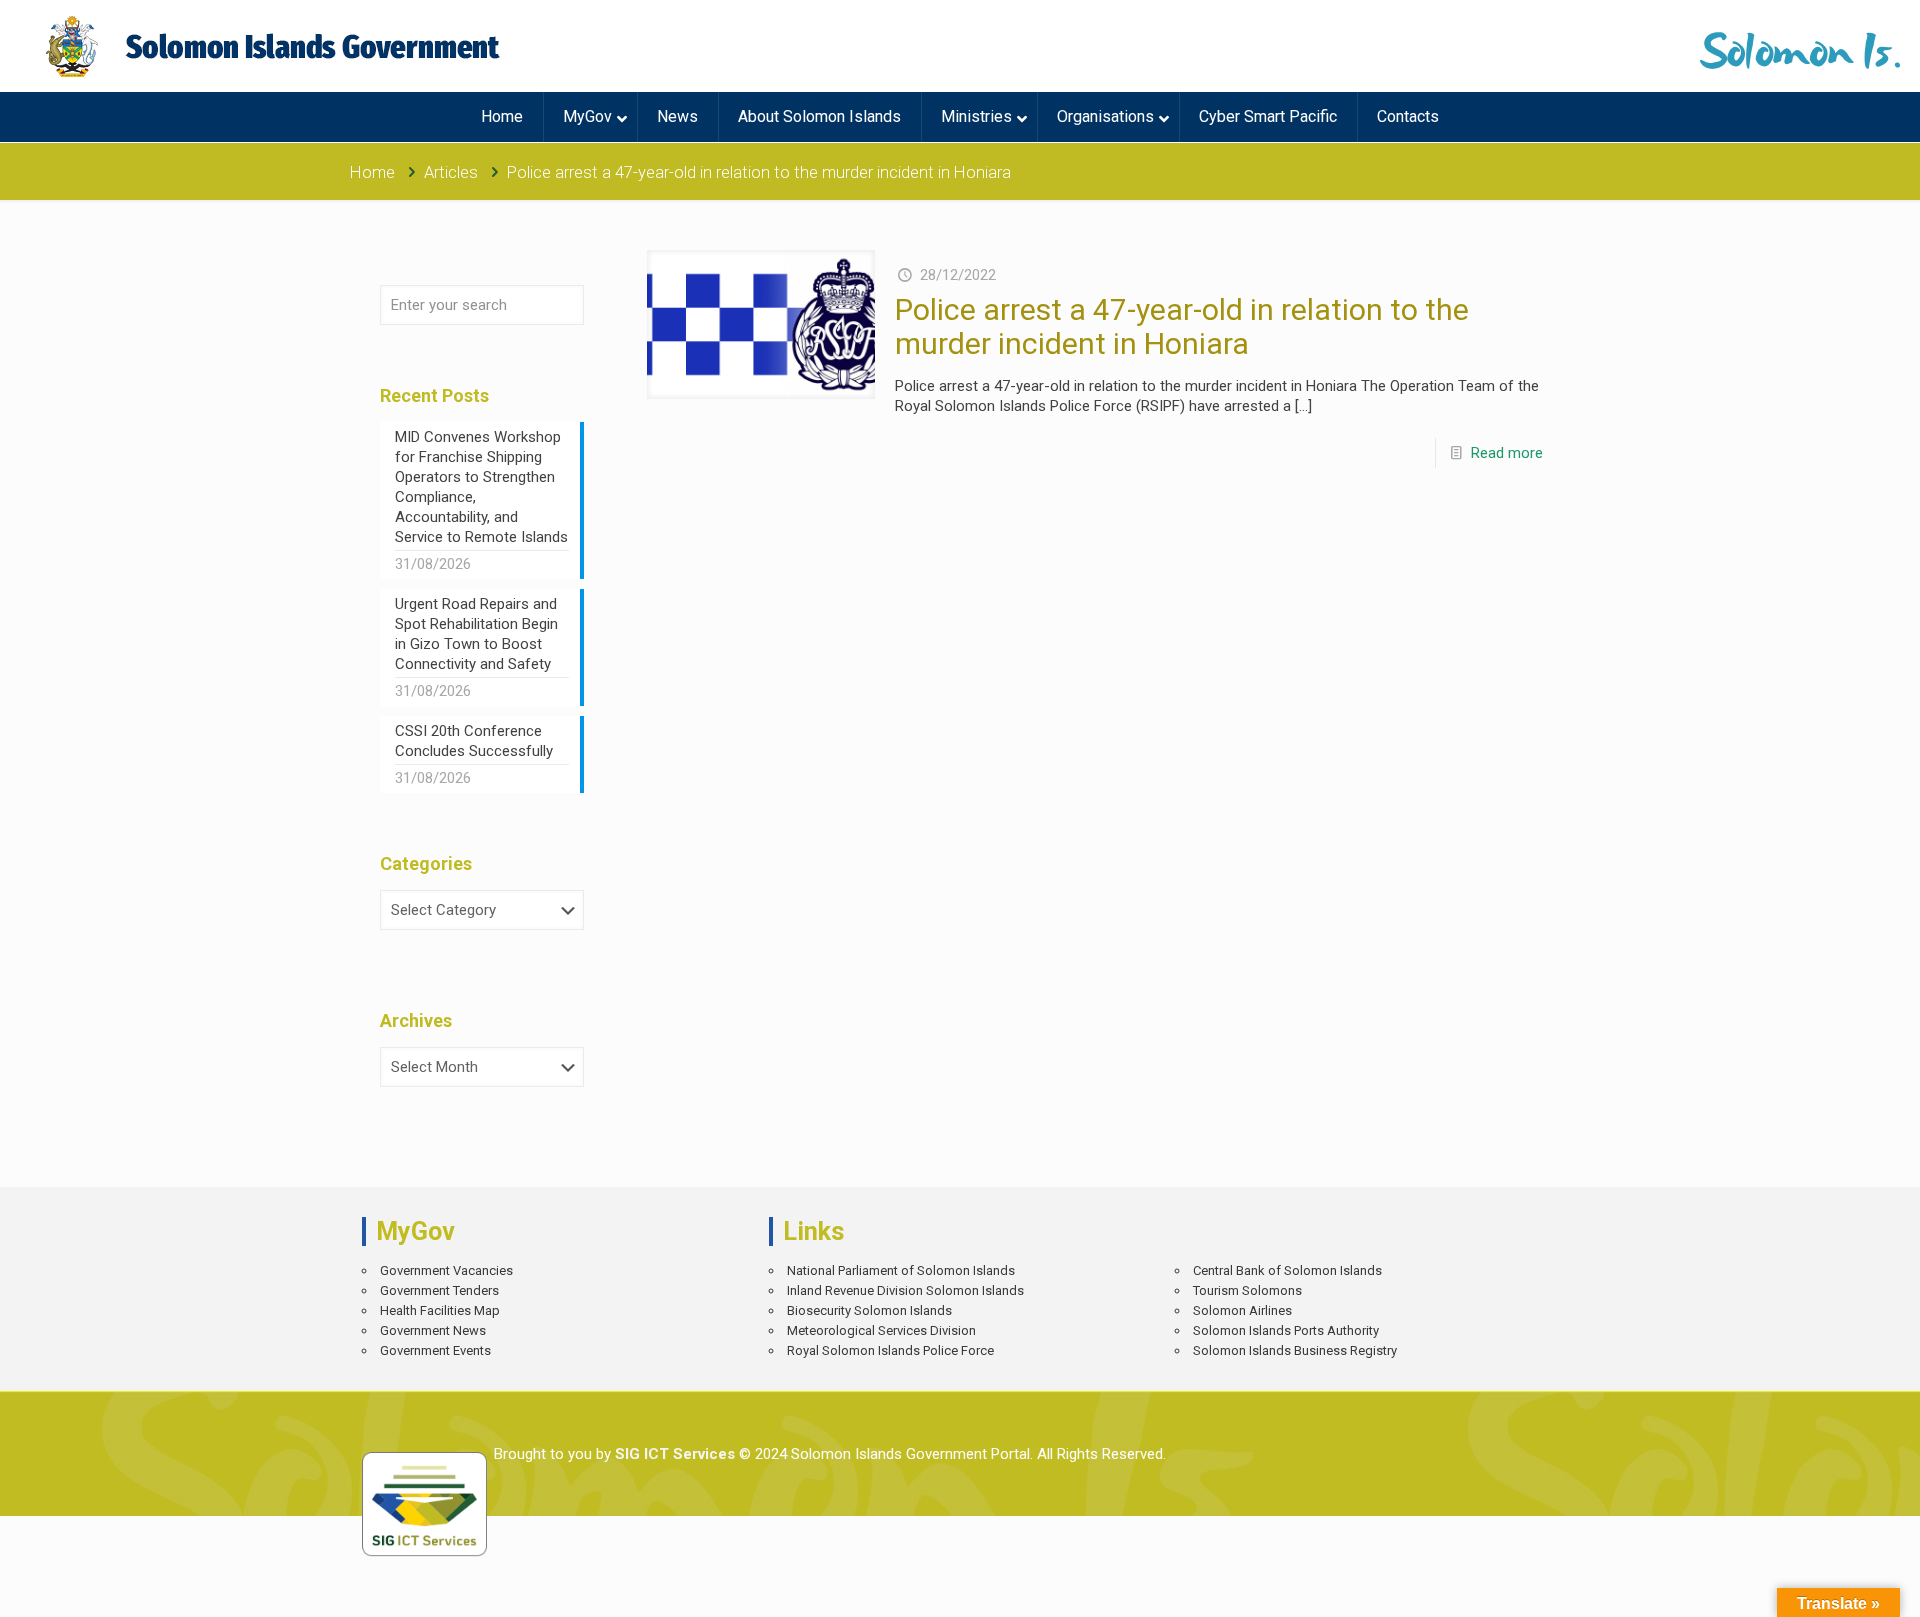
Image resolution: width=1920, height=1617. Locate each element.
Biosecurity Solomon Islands (869, 1310)
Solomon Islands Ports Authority (1286, 1330)
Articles (451, 172)
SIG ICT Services (673, 1454)
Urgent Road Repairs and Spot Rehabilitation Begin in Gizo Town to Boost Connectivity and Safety (476, 634)
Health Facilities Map (440, 1310)
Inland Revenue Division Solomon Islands (905, 1290)
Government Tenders (439, 1290)
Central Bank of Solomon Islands (1287, 1270)
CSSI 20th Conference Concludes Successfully (474, 741)
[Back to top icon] (1834, 1587)
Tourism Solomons (1247, 1290)
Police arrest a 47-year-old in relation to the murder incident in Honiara (1182, 326)
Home (372, 172)
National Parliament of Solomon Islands (901, 1270)
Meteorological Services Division (881, 1330)
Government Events (435, 1350)
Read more (1507, 453)
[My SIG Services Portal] (275, 46)
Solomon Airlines (1242, 1310)
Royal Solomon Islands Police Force (890, 1350)
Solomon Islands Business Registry (1295, 1350)
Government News (433, 1330)
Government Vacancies (446, 1270)
